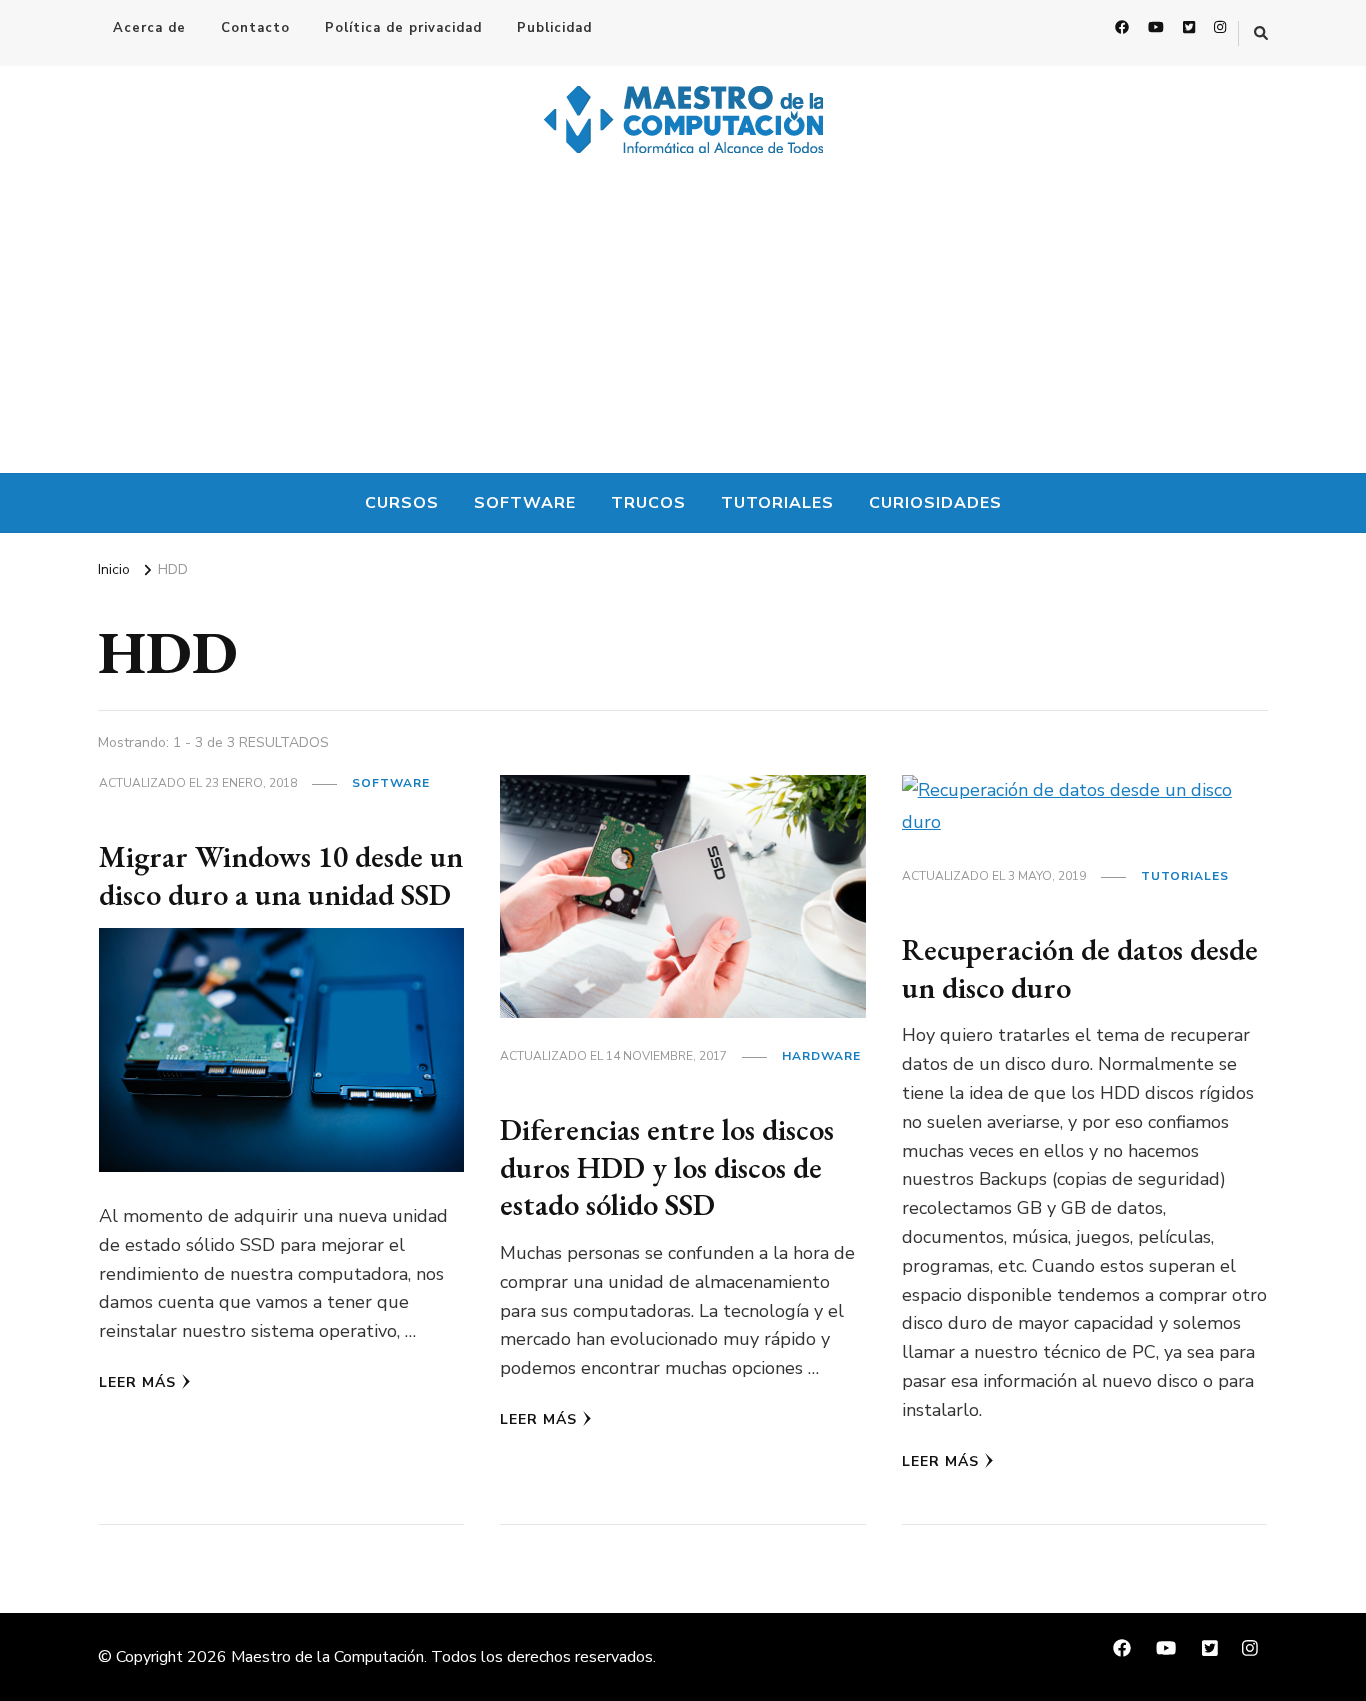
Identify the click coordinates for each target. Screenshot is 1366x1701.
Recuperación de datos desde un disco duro (1080, 968)
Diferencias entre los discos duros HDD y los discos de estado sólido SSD (667, 1167)
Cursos (402, 503)
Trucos (648, 503)
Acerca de (149, 28)
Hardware (821, 1056)
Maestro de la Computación (327, 1657)
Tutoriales (777, 503)
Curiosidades (935, 503)
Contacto (255, 28)
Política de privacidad (403, 28)
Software (525, 503)
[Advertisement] (683, 323)
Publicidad (554, 28)
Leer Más (137, 1382)
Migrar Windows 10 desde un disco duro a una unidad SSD (281, 875)
